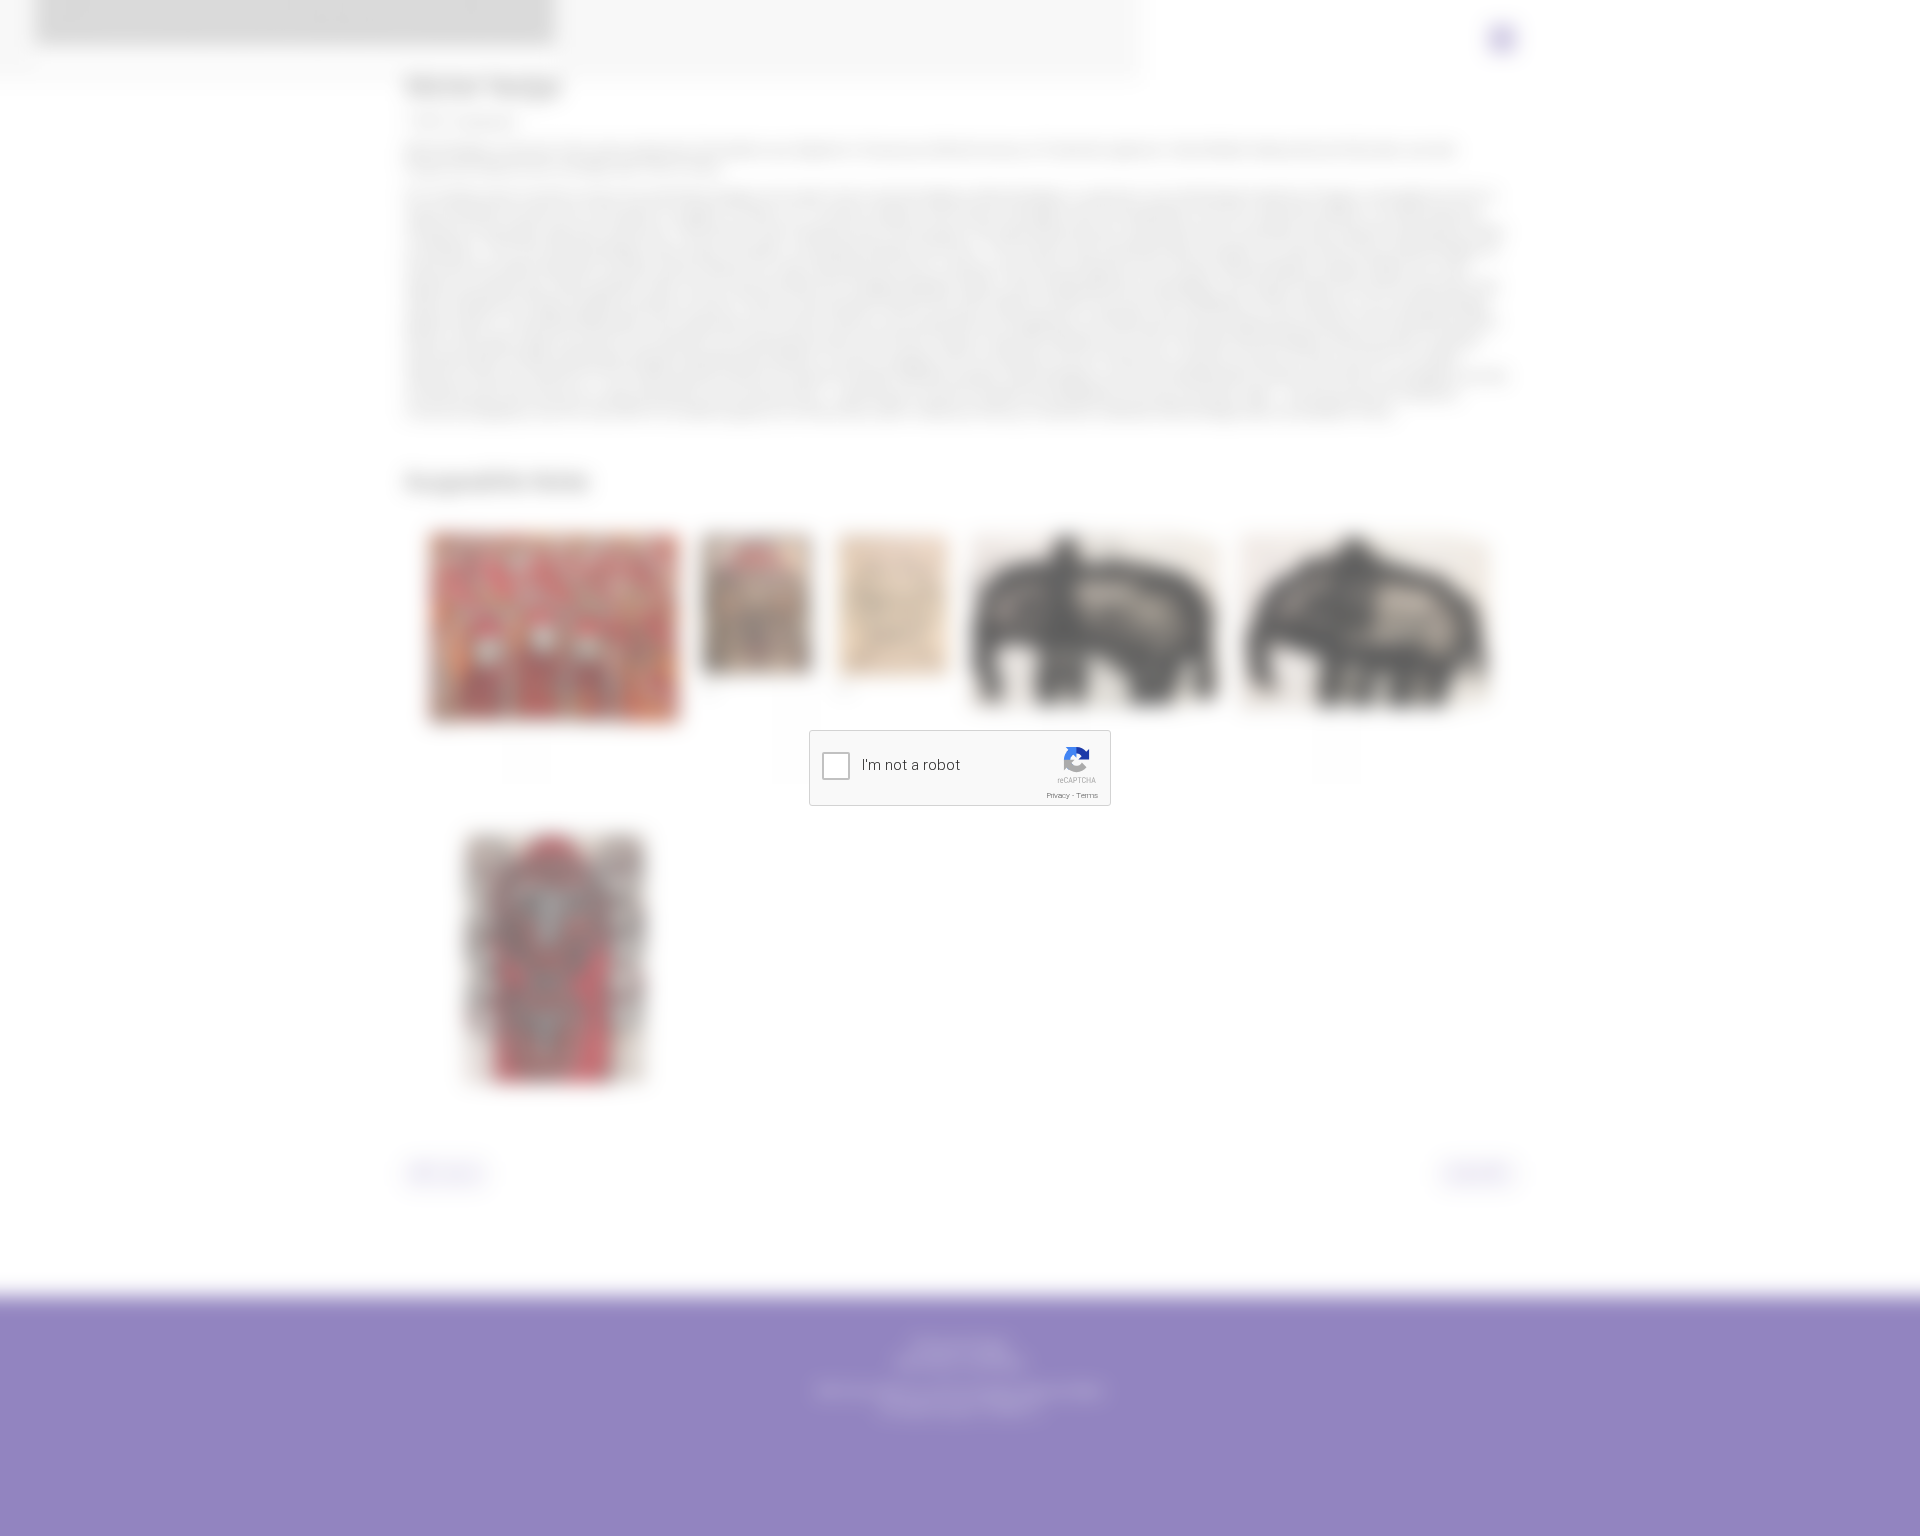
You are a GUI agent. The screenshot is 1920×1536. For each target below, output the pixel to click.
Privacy (1058, 795)
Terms (1087, 795)
